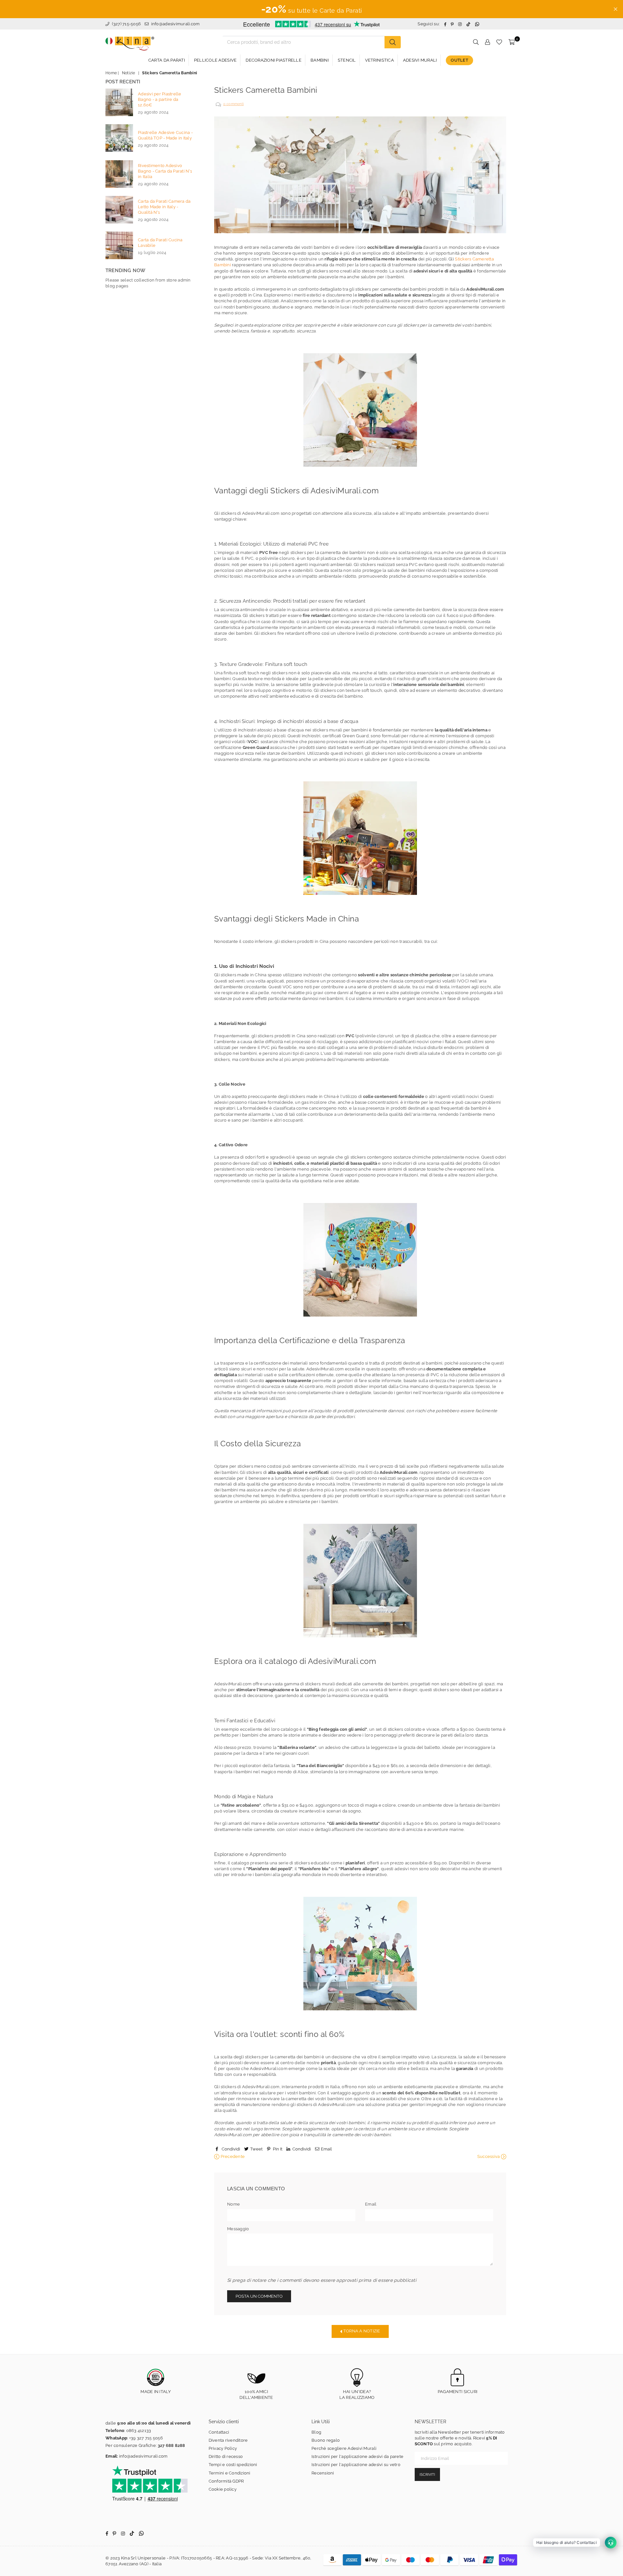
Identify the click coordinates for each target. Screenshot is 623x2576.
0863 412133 (139, 2431)
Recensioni (323, 2473)
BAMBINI (320, 60)
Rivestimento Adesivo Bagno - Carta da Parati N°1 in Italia (165, 171)
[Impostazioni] (487, 42)
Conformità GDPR (226, 2481)
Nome (233, 2204)
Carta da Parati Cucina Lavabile (160, 243)
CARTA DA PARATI (167, 60)
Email (371, 2204)
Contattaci (219, 2432)
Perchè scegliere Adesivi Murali (344, 2448)
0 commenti (234, 104)
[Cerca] (393, 42)
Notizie (129, 73)
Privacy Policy (223, 2448)
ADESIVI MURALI (420, 60)
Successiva (489, 2156)
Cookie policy (223, 2489)
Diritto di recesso (226, 2456)
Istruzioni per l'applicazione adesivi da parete (357, 2456)
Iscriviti (427, 2475)
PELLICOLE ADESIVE (215, 60)
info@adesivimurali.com (176, 24)
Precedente (232, 2156)
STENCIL (347, 60)
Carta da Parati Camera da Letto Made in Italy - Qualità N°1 (164, 207)
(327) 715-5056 (126, 24)
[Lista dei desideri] (499, 42)
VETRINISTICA (379, 60)
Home (111, 73)
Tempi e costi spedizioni (233, 2465)
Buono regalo (326, 2440)
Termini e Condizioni (230, 2473)
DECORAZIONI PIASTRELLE (274, 60)
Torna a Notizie (361, 2331)
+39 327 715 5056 (146, 2438)
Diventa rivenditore (228, 2440)
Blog (316, 2432)
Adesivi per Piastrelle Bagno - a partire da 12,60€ (160, 99)
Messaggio (238, 2229)
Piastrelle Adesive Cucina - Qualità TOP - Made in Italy (165, 135)
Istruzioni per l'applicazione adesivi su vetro (356, 2465)
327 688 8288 (171, 2445)
